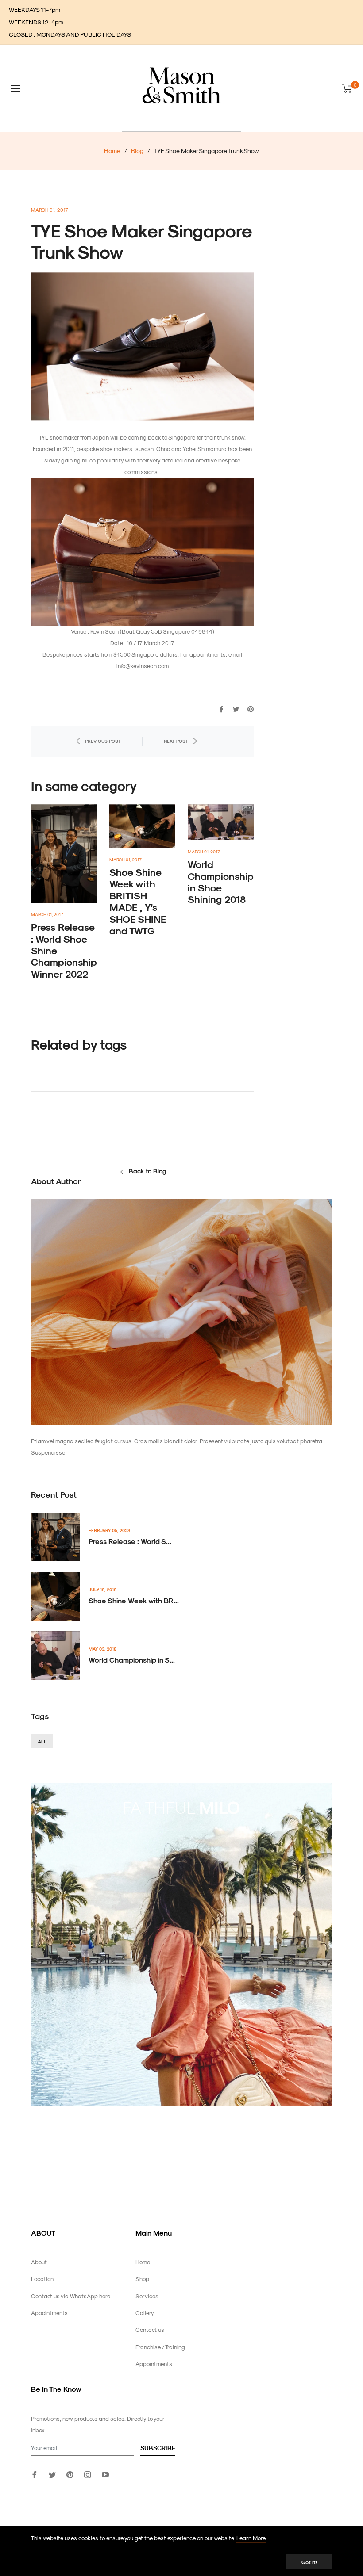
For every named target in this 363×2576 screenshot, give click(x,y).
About (39, 2262)
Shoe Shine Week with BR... (134, 1600)
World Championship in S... (132, 1660)
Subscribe (158, 2448)
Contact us (150, 2329)
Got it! (309, 2562)
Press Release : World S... (130, 1541)
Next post (176, 741)
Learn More (251, 2538)
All (42, 1741)
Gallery (145, 2313)
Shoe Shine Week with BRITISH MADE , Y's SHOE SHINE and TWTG (138, 901)
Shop (142, 2279)
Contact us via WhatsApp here (71, 2296)
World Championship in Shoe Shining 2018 (221, 881)
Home (112, 151)
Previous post (103, 741)
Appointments (49, 2313)
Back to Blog (147, 1171)
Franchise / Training (160, 2347)
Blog (137, 151)
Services (147, 2296)
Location (42, 2279)
